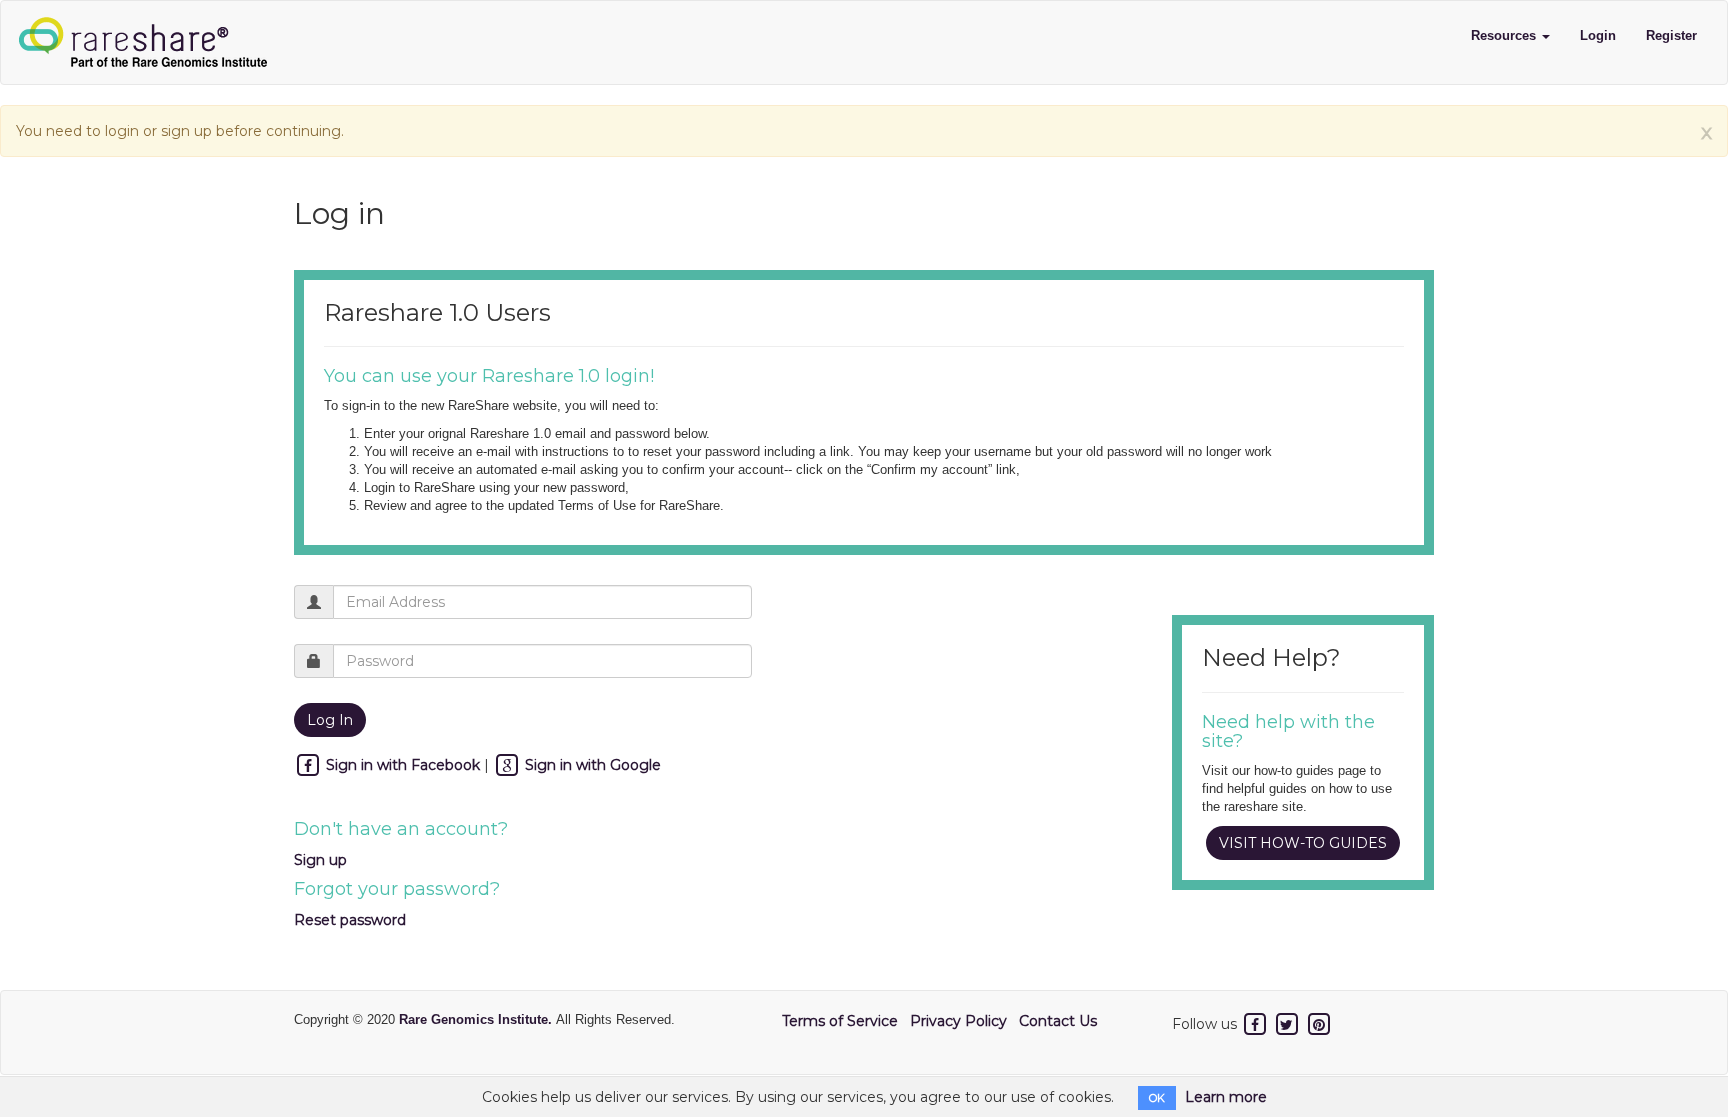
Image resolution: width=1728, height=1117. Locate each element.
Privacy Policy (958, 1021)
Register (1671, 35)
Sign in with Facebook (403, 765)
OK (1157, 1098)
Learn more (1226, 1097)
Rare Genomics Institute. (477, 1019)
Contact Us (1058, 1021)
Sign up (320, 860)
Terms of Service (840, 1021)
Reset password (350, 920)
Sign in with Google (591, 765)
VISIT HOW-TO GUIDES (1303, 843)
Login (1598, 35)
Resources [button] (1505, 35)
